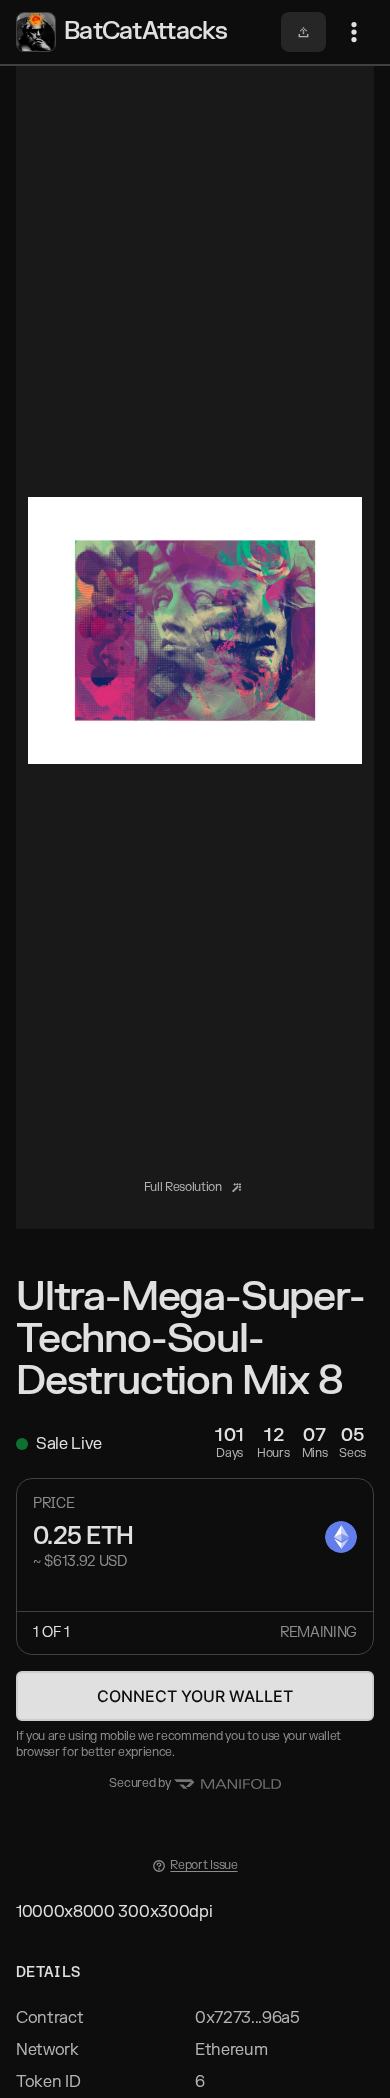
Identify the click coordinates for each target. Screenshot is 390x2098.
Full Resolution (184, 1187)
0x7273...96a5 (247, 2018)
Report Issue (203, 1865)
